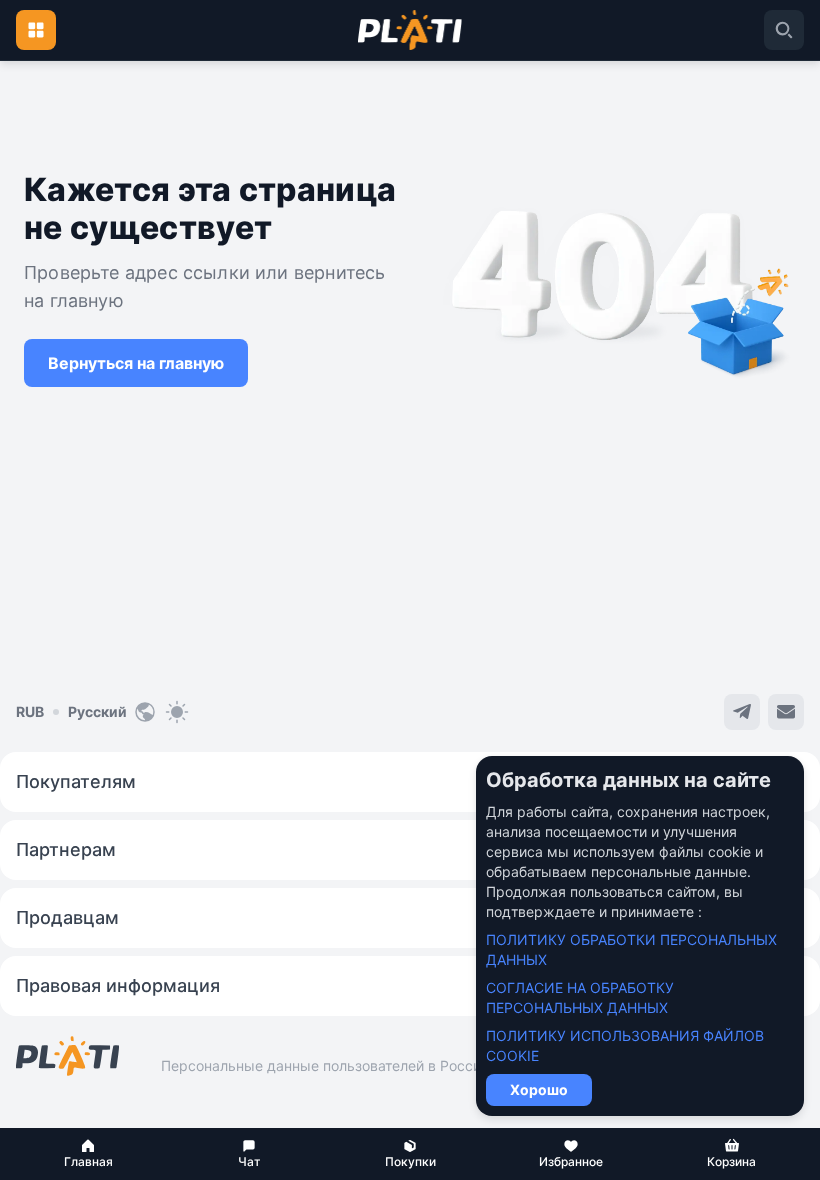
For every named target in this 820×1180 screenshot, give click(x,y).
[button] (88, 1154)
